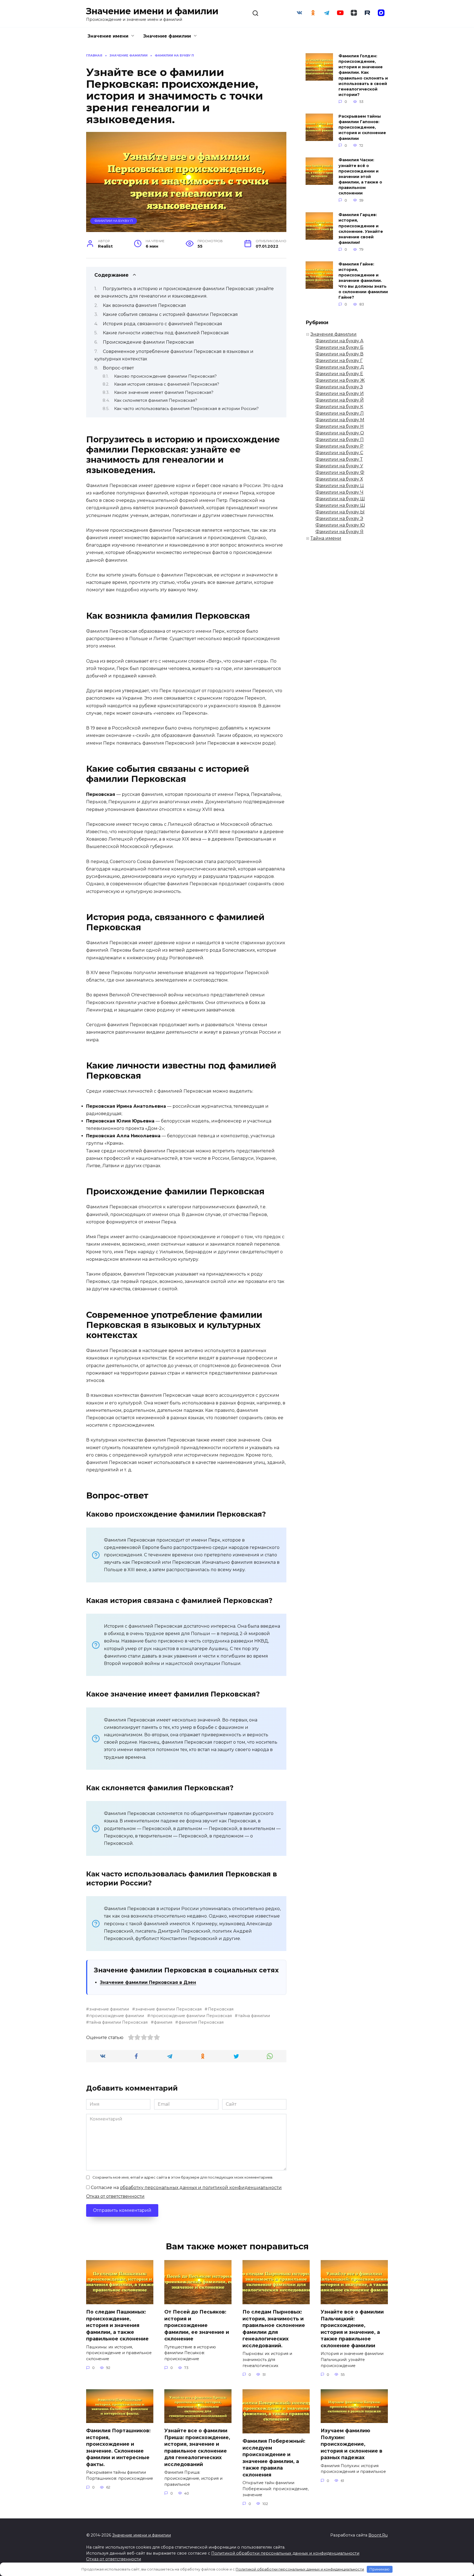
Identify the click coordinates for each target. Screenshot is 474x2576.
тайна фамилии (254, 2016)
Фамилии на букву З (339, 387)
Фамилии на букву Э (339, 518)
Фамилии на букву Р (339, 446)
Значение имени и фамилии (152, 11)
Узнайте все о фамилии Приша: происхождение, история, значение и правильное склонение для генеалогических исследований (197, 2447)
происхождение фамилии (117, 2016)
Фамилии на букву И (340, 393)
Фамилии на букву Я (339, 532)
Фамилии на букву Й (340, 400)
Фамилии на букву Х (339, 479)
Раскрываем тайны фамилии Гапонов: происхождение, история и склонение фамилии (362, 127)
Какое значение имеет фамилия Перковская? (164, 392)
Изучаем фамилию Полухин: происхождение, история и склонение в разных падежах (352, 2444)
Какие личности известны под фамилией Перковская (166, 333)
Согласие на (186, 2188)
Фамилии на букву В (339, 354)
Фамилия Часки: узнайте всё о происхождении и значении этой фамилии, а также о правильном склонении (360, 177)
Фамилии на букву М (340, 420)
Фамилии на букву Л (340, 413)
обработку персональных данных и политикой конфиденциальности (201, 2188)
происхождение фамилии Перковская (191, 2016)
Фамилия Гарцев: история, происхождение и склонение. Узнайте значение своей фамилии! (361, 229)
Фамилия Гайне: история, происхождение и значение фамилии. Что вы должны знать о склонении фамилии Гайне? (363, 281)
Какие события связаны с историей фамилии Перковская (170, 314)
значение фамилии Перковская (168, 2009)
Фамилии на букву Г (339, 360)
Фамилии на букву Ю (340, 525)
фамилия (163, 2022)
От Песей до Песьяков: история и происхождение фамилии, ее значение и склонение (197, 2325)
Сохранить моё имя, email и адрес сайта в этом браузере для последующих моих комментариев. (183, 2177)
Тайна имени (326, 538)
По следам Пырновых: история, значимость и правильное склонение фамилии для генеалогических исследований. (274, 2329)
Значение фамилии (167, 36)
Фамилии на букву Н (340, 426)
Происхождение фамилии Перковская (148, 342)
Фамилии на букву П (114, 221)
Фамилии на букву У (339, 466)
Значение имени (108, 36)
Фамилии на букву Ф (340, 472)
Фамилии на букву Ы (340, 512)
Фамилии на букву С (339, 453)
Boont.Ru (378, 2535)
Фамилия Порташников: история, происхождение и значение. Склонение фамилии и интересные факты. (118, 2447)
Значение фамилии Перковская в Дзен (148, 1982)
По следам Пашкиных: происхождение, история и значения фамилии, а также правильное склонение (117, 2325)
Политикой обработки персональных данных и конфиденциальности (285, 2553)
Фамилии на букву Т (339, 459)
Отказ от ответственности (115, 2196)
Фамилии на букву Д (340, 367)
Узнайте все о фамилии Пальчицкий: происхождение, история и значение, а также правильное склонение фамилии (352, 2329)
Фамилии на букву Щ (340, 505)
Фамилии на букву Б (339, 347)
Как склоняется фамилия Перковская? (156, 400)
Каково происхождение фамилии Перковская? (165, 376)
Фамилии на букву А (339, 341)
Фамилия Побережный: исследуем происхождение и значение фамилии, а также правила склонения (274, 2458)
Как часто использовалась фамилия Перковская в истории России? (186, 409)
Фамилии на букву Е (339, 374)
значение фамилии (109, 2009)
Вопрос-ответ (118, 368)
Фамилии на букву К (339, 407)
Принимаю (380, 2569)
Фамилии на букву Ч (339, 492)
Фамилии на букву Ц (340, 486)
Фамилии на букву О (340, 433)
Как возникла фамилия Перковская (144, 305)
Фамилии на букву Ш (340, 499)
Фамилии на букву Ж (340, 380)
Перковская (221, 2009)
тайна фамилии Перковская (118, 2022)
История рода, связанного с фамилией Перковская (163, 324)
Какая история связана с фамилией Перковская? (167, 384)
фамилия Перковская (201, 2022)
